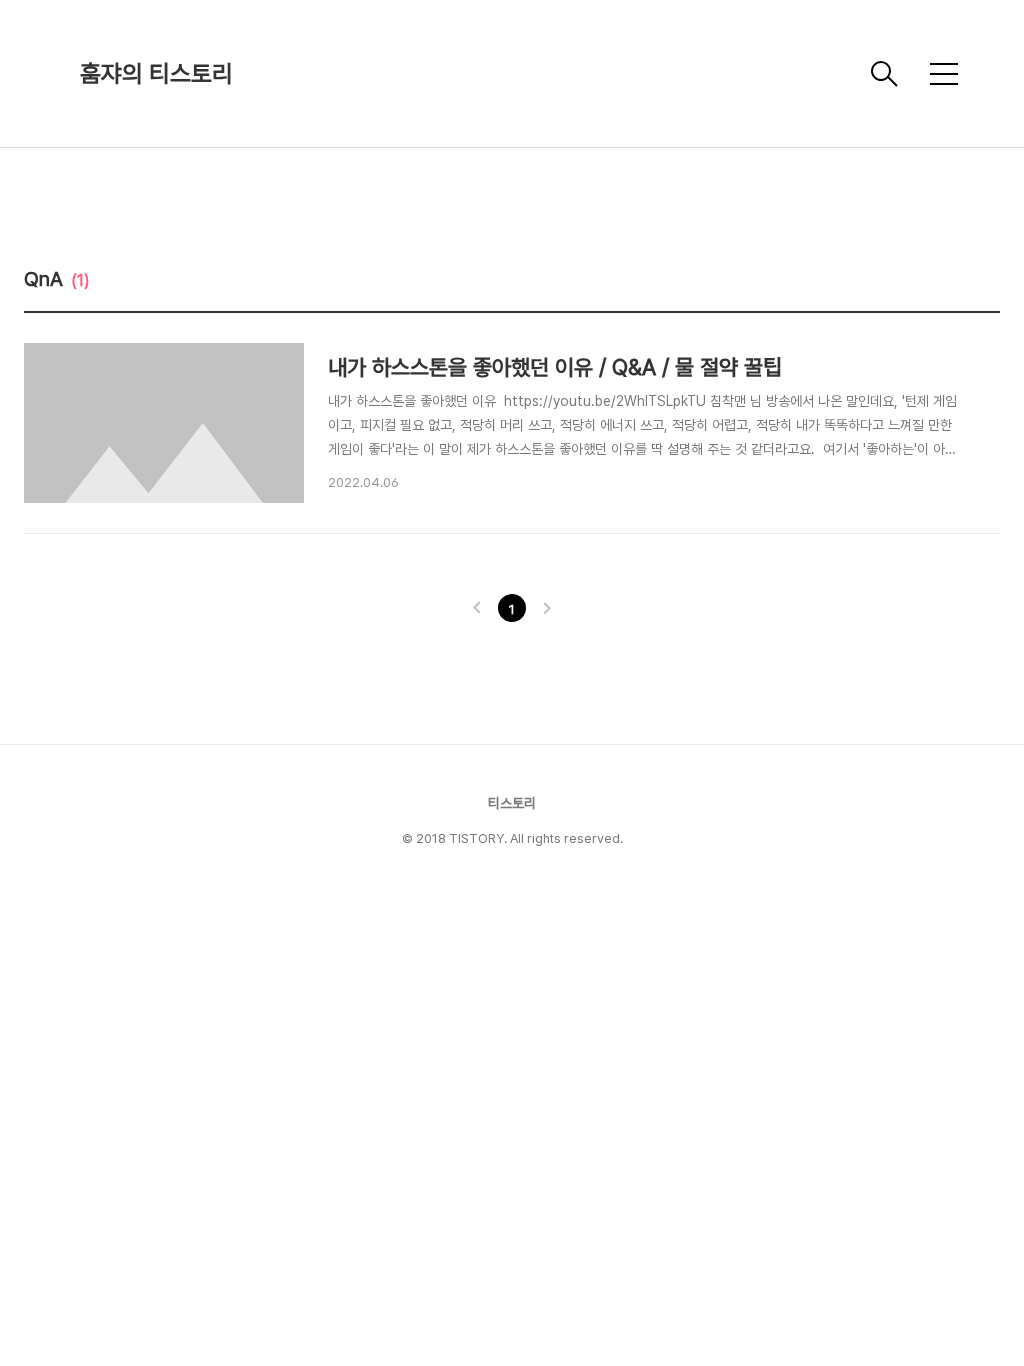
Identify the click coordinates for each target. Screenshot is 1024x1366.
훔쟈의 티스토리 (156, 73)
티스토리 (512, 803)
